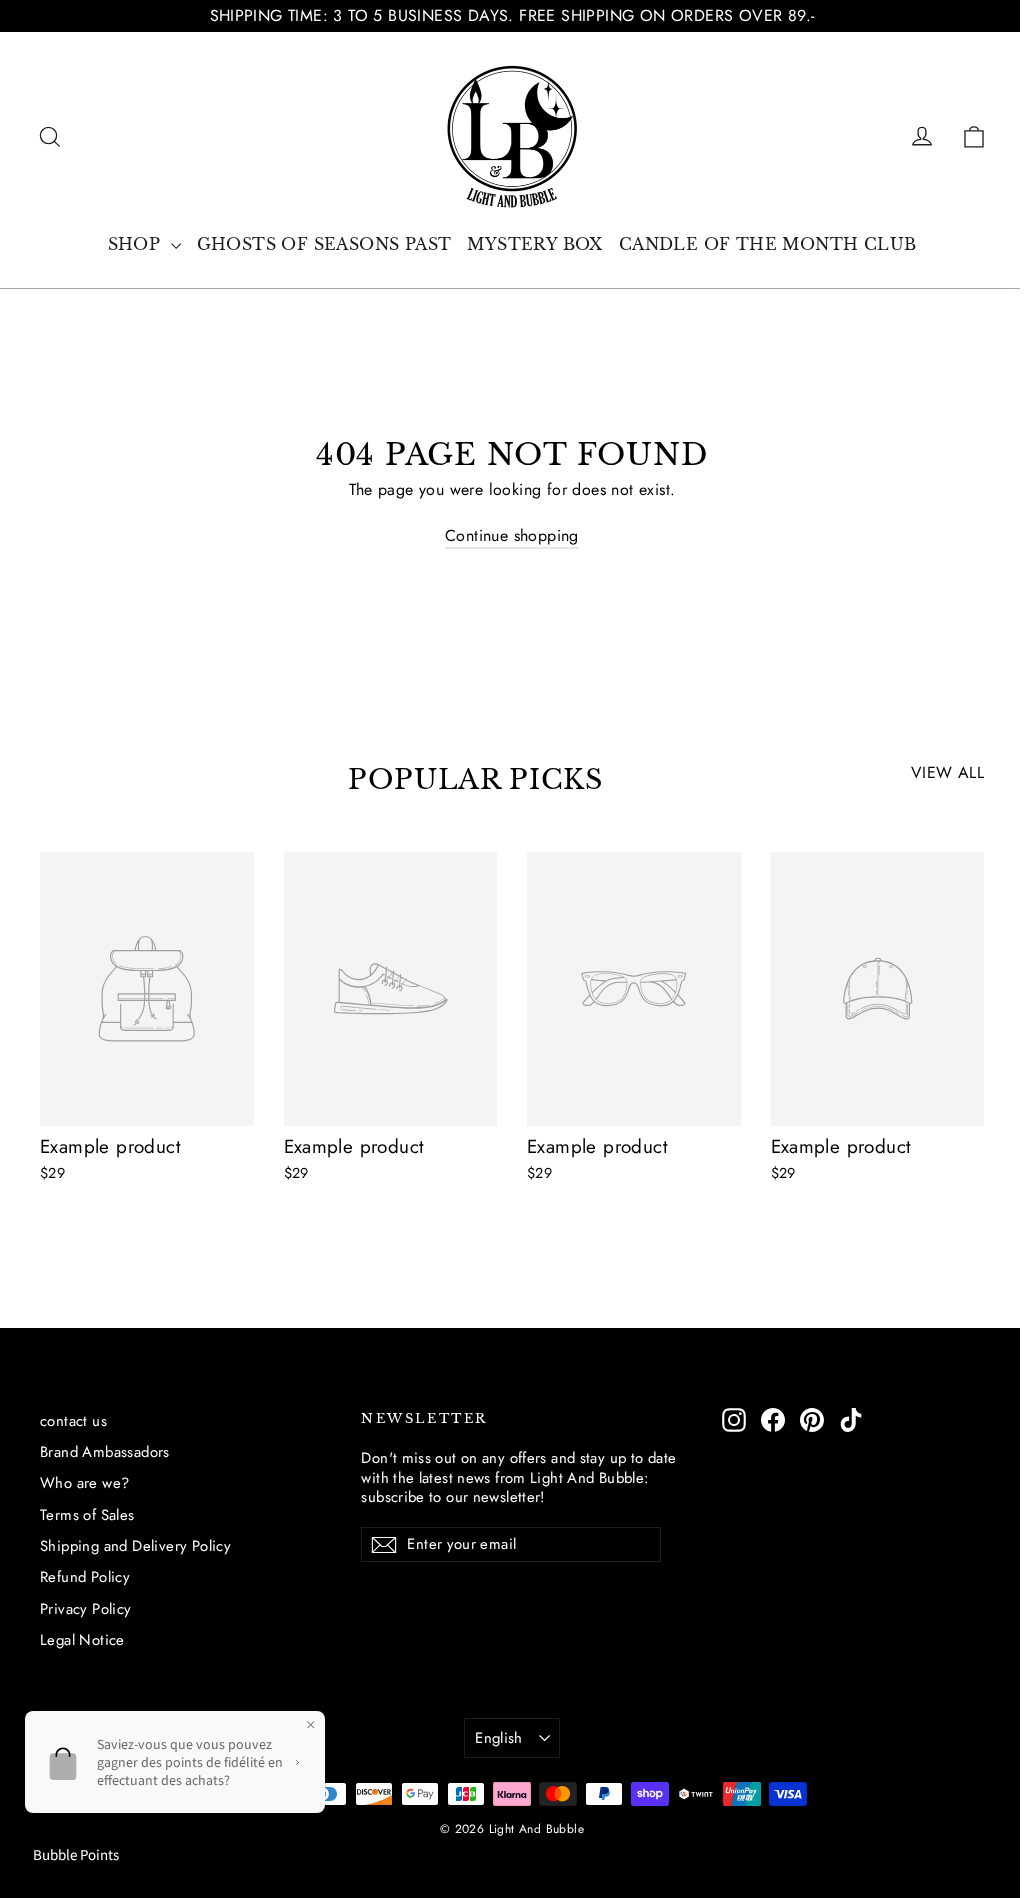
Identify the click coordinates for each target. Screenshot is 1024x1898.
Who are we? (84, 1483)
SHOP (137, 244)
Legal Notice (82, 1640)
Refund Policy (85, 1577)
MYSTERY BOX (534, 244)
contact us (73, 1421)
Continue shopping (512, 535)
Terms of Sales (87, 1515)
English (499, 1738)
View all (947, 772)
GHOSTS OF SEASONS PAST (324, 244)
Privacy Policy (86, 1609)
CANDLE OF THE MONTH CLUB (768, 244)
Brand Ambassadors (105, 1452)
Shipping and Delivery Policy (135, 1546)
